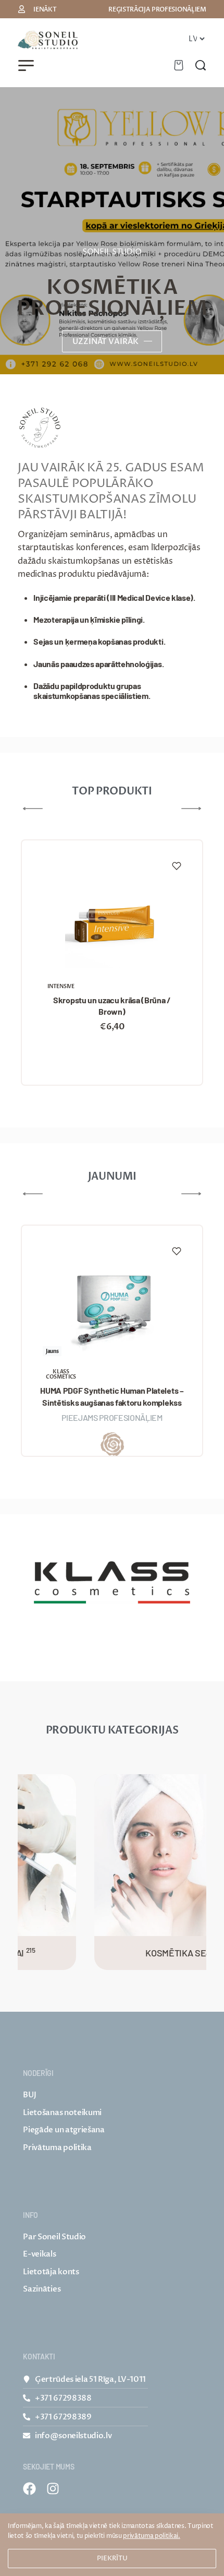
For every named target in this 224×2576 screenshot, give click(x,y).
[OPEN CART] (179, 65)
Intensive (61, 987)
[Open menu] (26, 66)
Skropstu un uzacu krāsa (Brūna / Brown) (112, 1006)
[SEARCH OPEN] (201, 65)
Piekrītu (112, 2558)
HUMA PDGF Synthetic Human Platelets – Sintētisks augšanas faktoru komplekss (112, 1396)
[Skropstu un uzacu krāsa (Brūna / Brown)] (112, 921)
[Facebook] (29, 2489)
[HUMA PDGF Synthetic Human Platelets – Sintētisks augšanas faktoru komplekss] (112, 1307)
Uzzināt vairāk (105, 341)
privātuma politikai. (152, 2536)
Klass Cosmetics (61, 1374)
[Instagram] (53, 2489)
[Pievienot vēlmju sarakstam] (177, 866)
